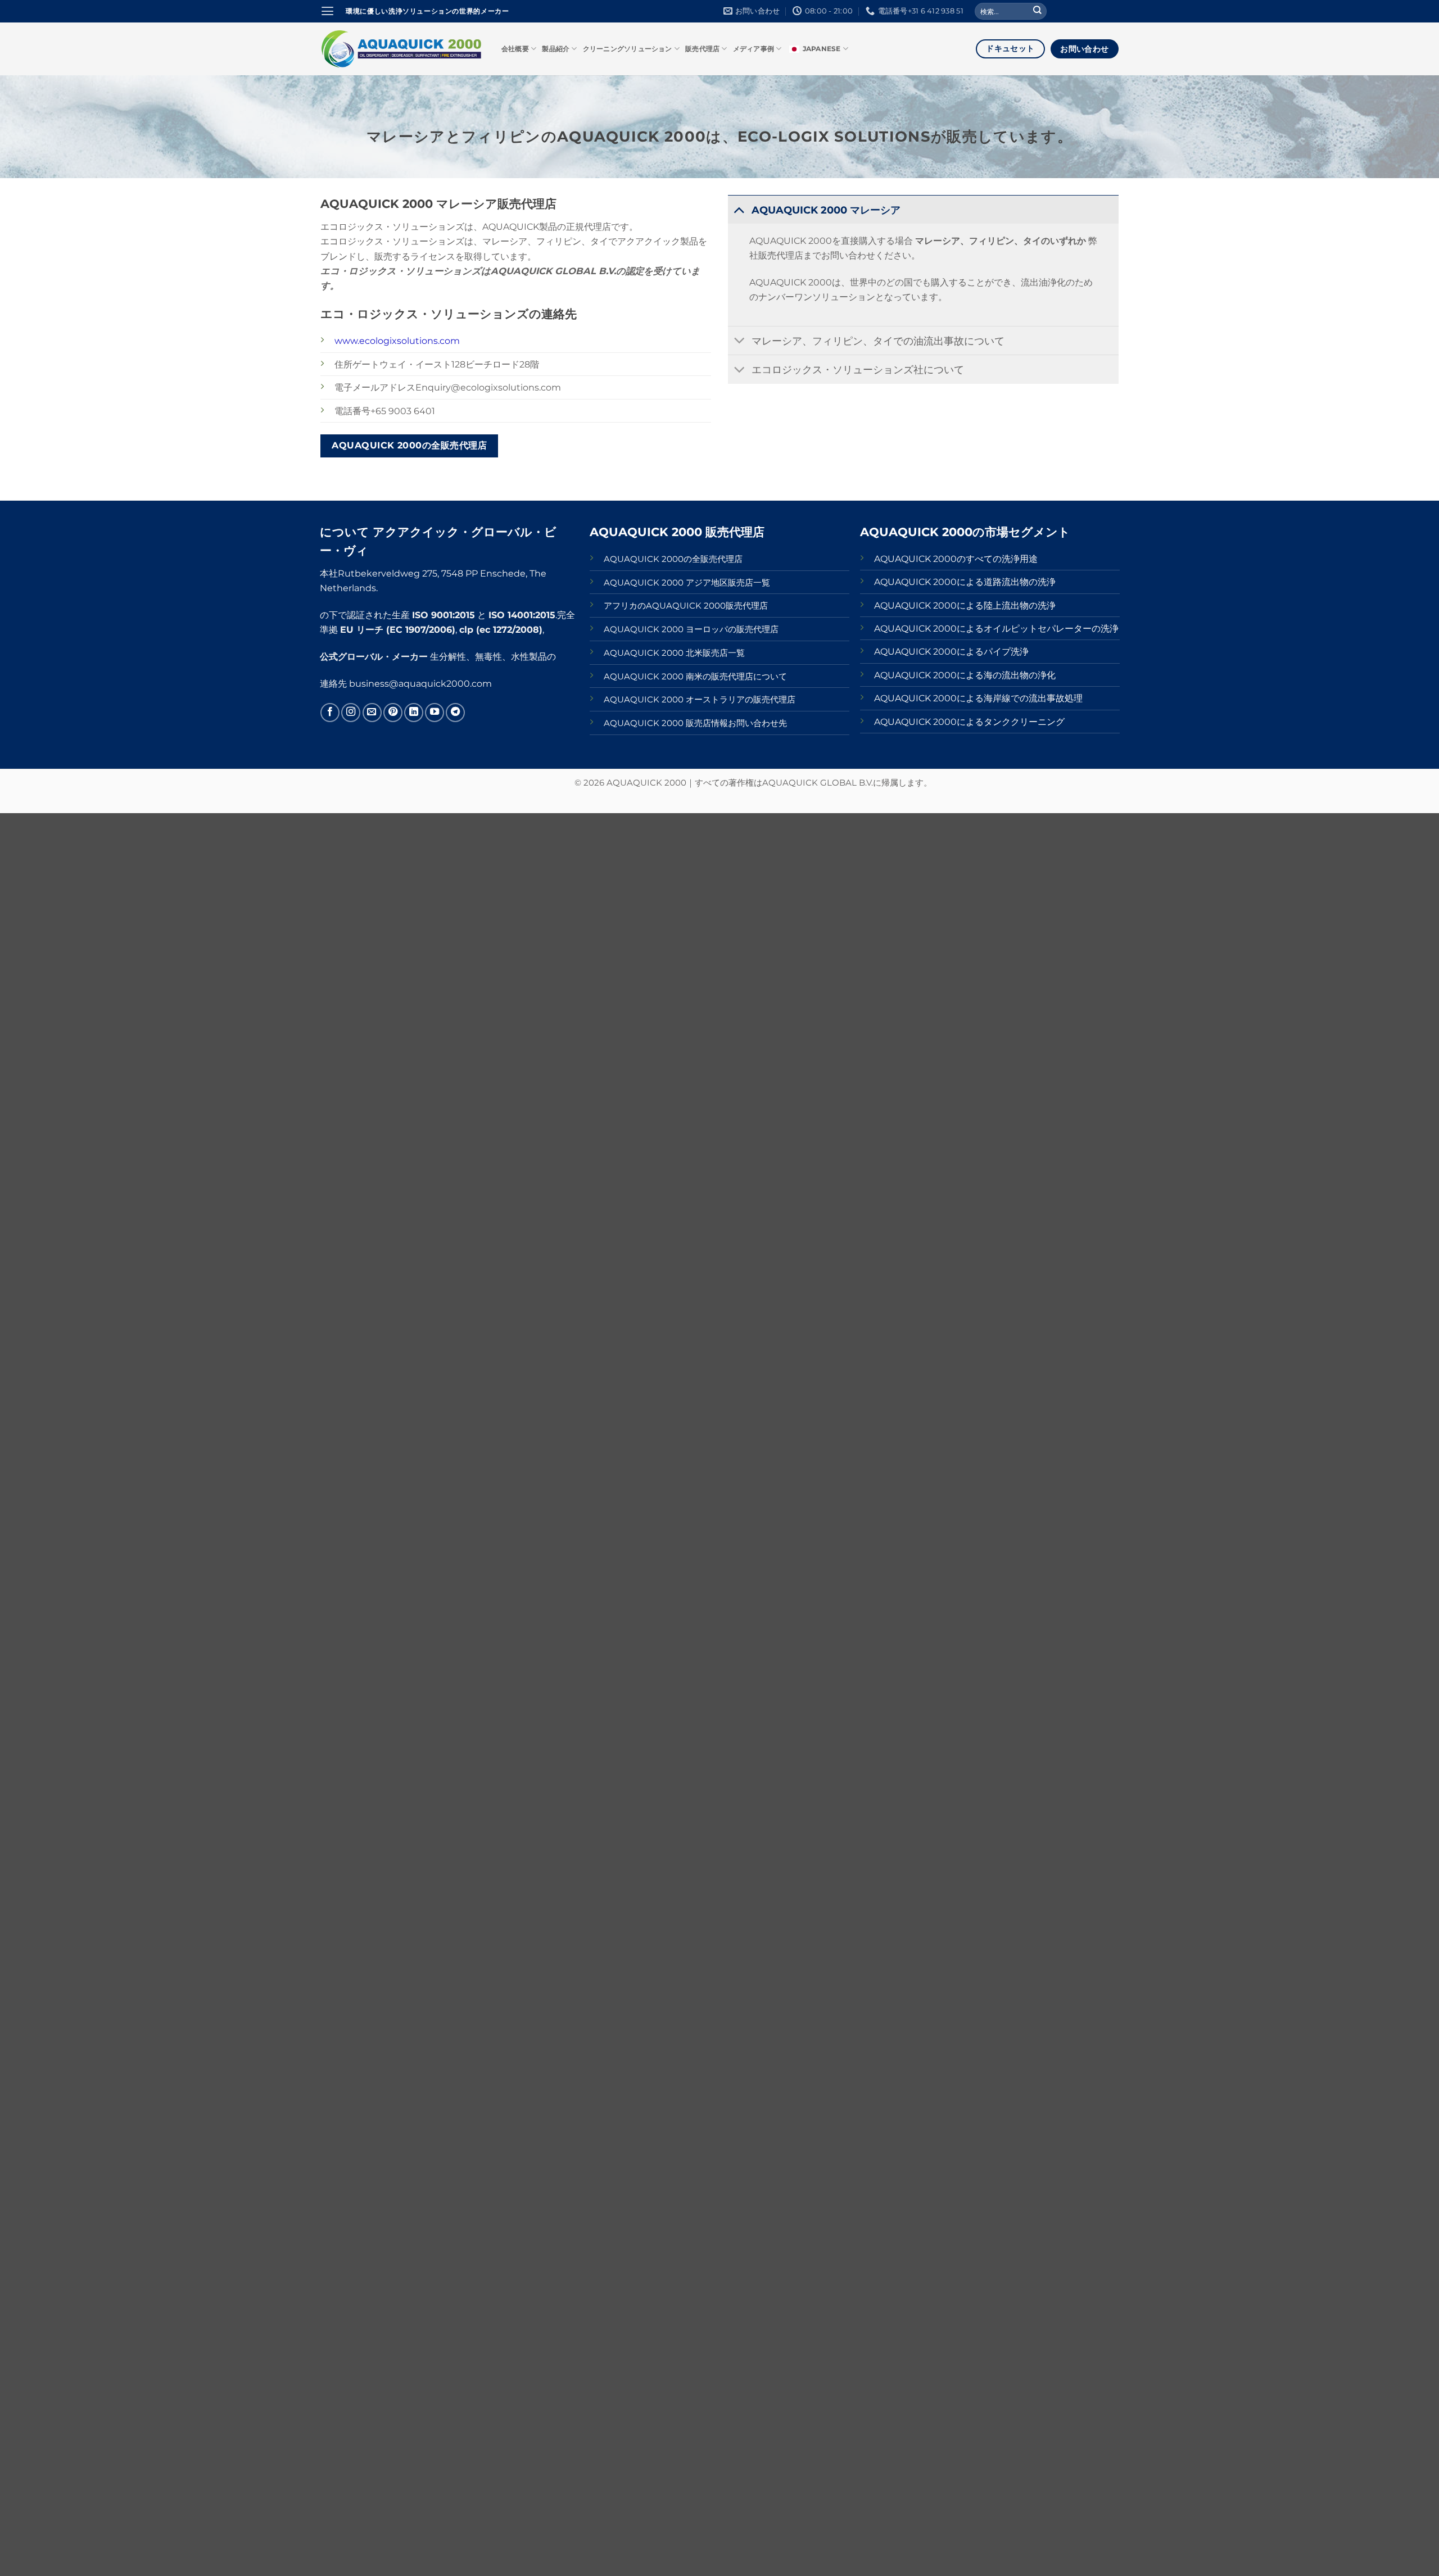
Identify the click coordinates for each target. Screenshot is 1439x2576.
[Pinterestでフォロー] (393, 713)
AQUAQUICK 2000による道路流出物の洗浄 (965, 582)
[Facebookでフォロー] (330, 713)
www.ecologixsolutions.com (397, 341)
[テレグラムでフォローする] (455, 713)
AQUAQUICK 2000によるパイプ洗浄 (951, 651)
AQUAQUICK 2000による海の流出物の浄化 (965, 675)
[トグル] (739, 209)
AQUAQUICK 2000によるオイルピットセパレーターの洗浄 (996, 628)
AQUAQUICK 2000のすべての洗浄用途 (956, 559)
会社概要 (515, 49)
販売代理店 (702, 49)
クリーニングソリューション (628, 49)
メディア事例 (754, 49)
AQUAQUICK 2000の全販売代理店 (673, 559)
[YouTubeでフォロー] (435, 713)
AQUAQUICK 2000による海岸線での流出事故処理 (978, 698)
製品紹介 (556, 49)
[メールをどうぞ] (372, 713)
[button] (327, 11)
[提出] (1037, 12)
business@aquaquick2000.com (420, 683)
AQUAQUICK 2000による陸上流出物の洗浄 (965, 605)
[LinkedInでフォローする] (414, 713)
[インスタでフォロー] (351, 713)
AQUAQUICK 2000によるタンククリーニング (969, 722)
